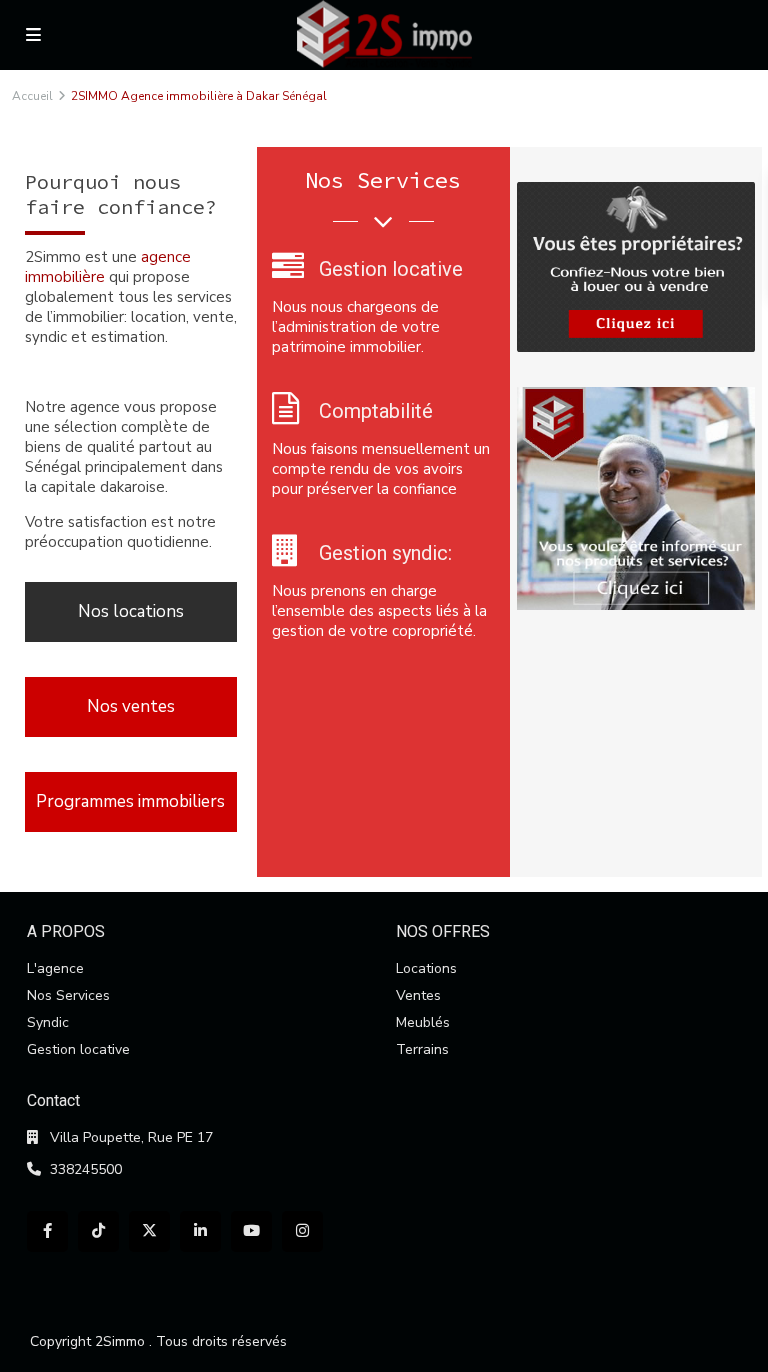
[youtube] (251, 1231)
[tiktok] (98, 1231)
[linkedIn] (200, 1231)
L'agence (55, 968)
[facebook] (47, 1231)
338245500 (86, 1169)
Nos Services (68, 995)
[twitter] (149, 1231)
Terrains (422, 1049)
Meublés (423, 1022)
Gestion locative (78, 1049)
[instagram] (302, 1231)
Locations (426, 968)
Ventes (418, 995)
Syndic (48, 1022)
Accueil (32, 96)
